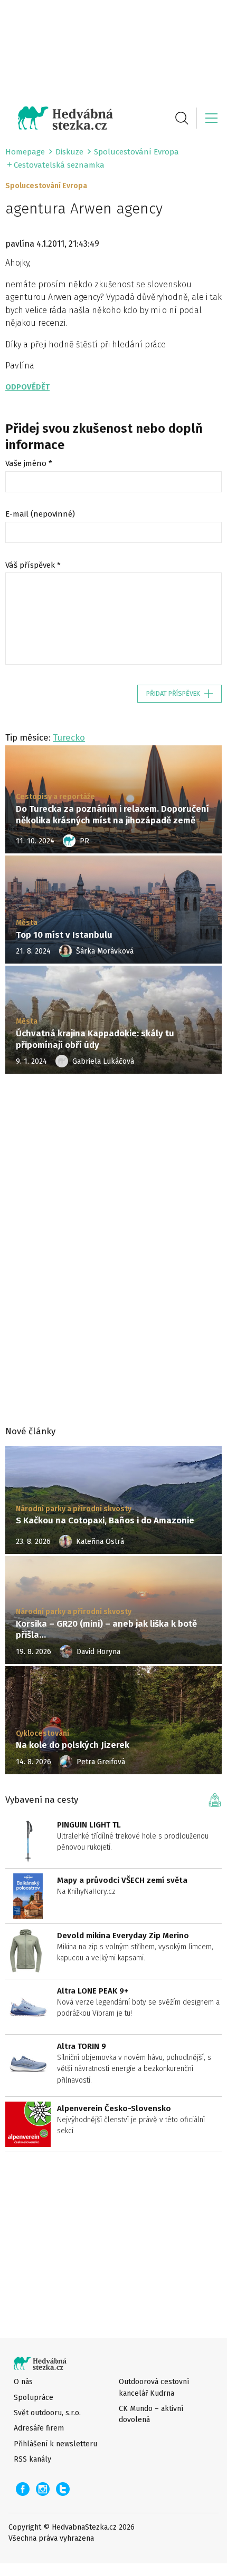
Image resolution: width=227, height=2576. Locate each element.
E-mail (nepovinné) (40, 514)
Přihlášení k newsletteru (55, 2444)
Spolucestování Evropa (136, 152)
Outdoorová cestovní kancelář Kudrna (154, 2387)
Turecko (69, 737)
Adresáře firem (39, 2428)
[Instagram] (43, 2489)
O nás (23, 2382)
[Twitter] (63, 2489)
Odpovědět (27, 387)
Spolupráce (34, 2398)
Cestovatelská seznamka (59, 165)
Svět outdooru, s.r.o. (47, 2413)
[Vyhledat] (182, 118)
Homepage (25, 152)
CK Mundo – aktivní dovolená (151, 2414)
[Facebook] (23, 2489)
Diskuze (69, 152)
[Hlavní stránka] (59, 118)
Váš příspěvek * (33, 565)
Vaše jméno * (29, 463)
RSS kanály (32, 2459)
